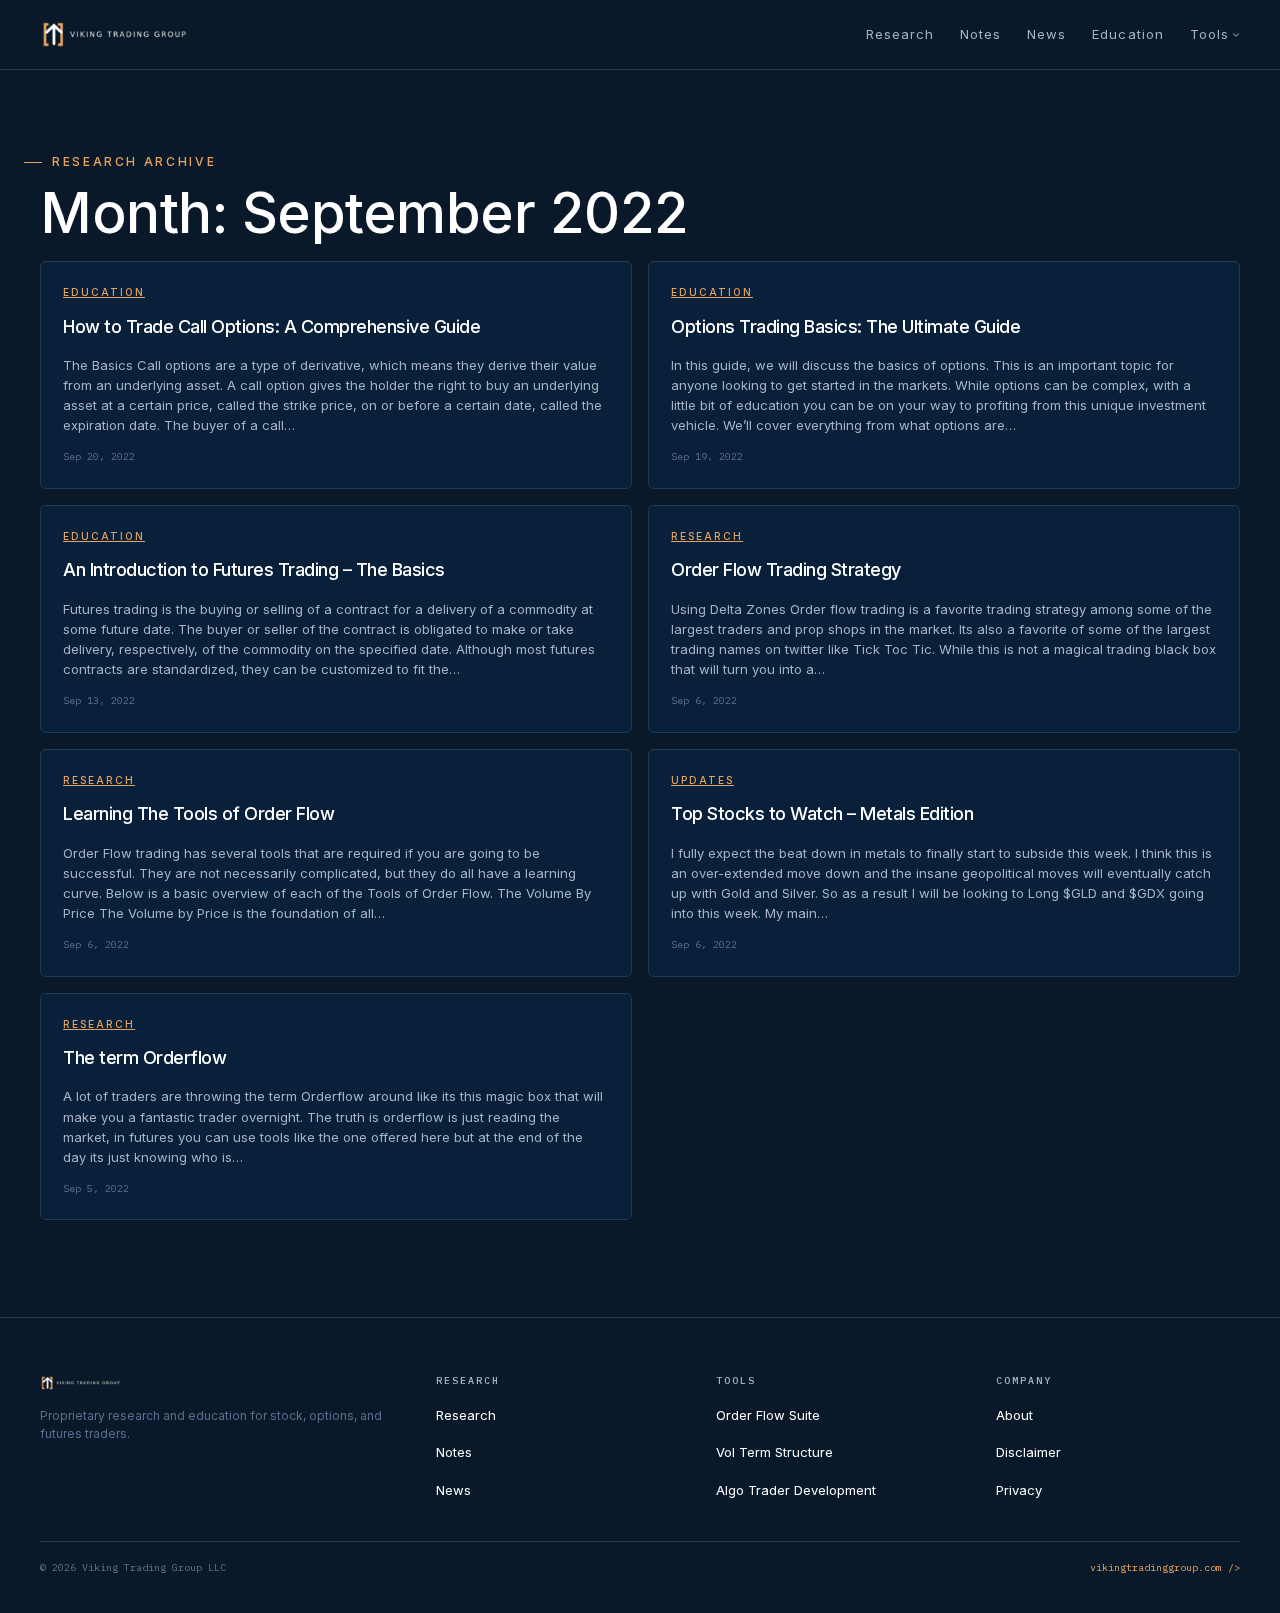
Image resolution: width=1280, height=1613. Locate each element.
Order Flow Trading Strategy (786, 569)
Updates (702, 780)
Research (707, 536)
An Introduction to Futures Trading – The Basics (254, 569)
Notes (454, 1452)
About (1014, 1415)
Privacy (1019, 1490)
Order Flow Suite (768, 1415)
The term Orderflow (144, 1057)
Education (104, 292)
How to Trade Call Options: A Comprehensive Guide (271, 326)
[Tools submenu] (1236, 34)
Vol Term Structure (774, 1452)
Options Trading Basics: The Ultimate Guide (845, 326)
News (453, 1490)
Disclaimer (1028, 1452)
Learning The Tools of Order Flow (198, 813)
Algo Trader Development (796, 1490)
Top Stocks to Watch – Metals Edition (822, 813)
